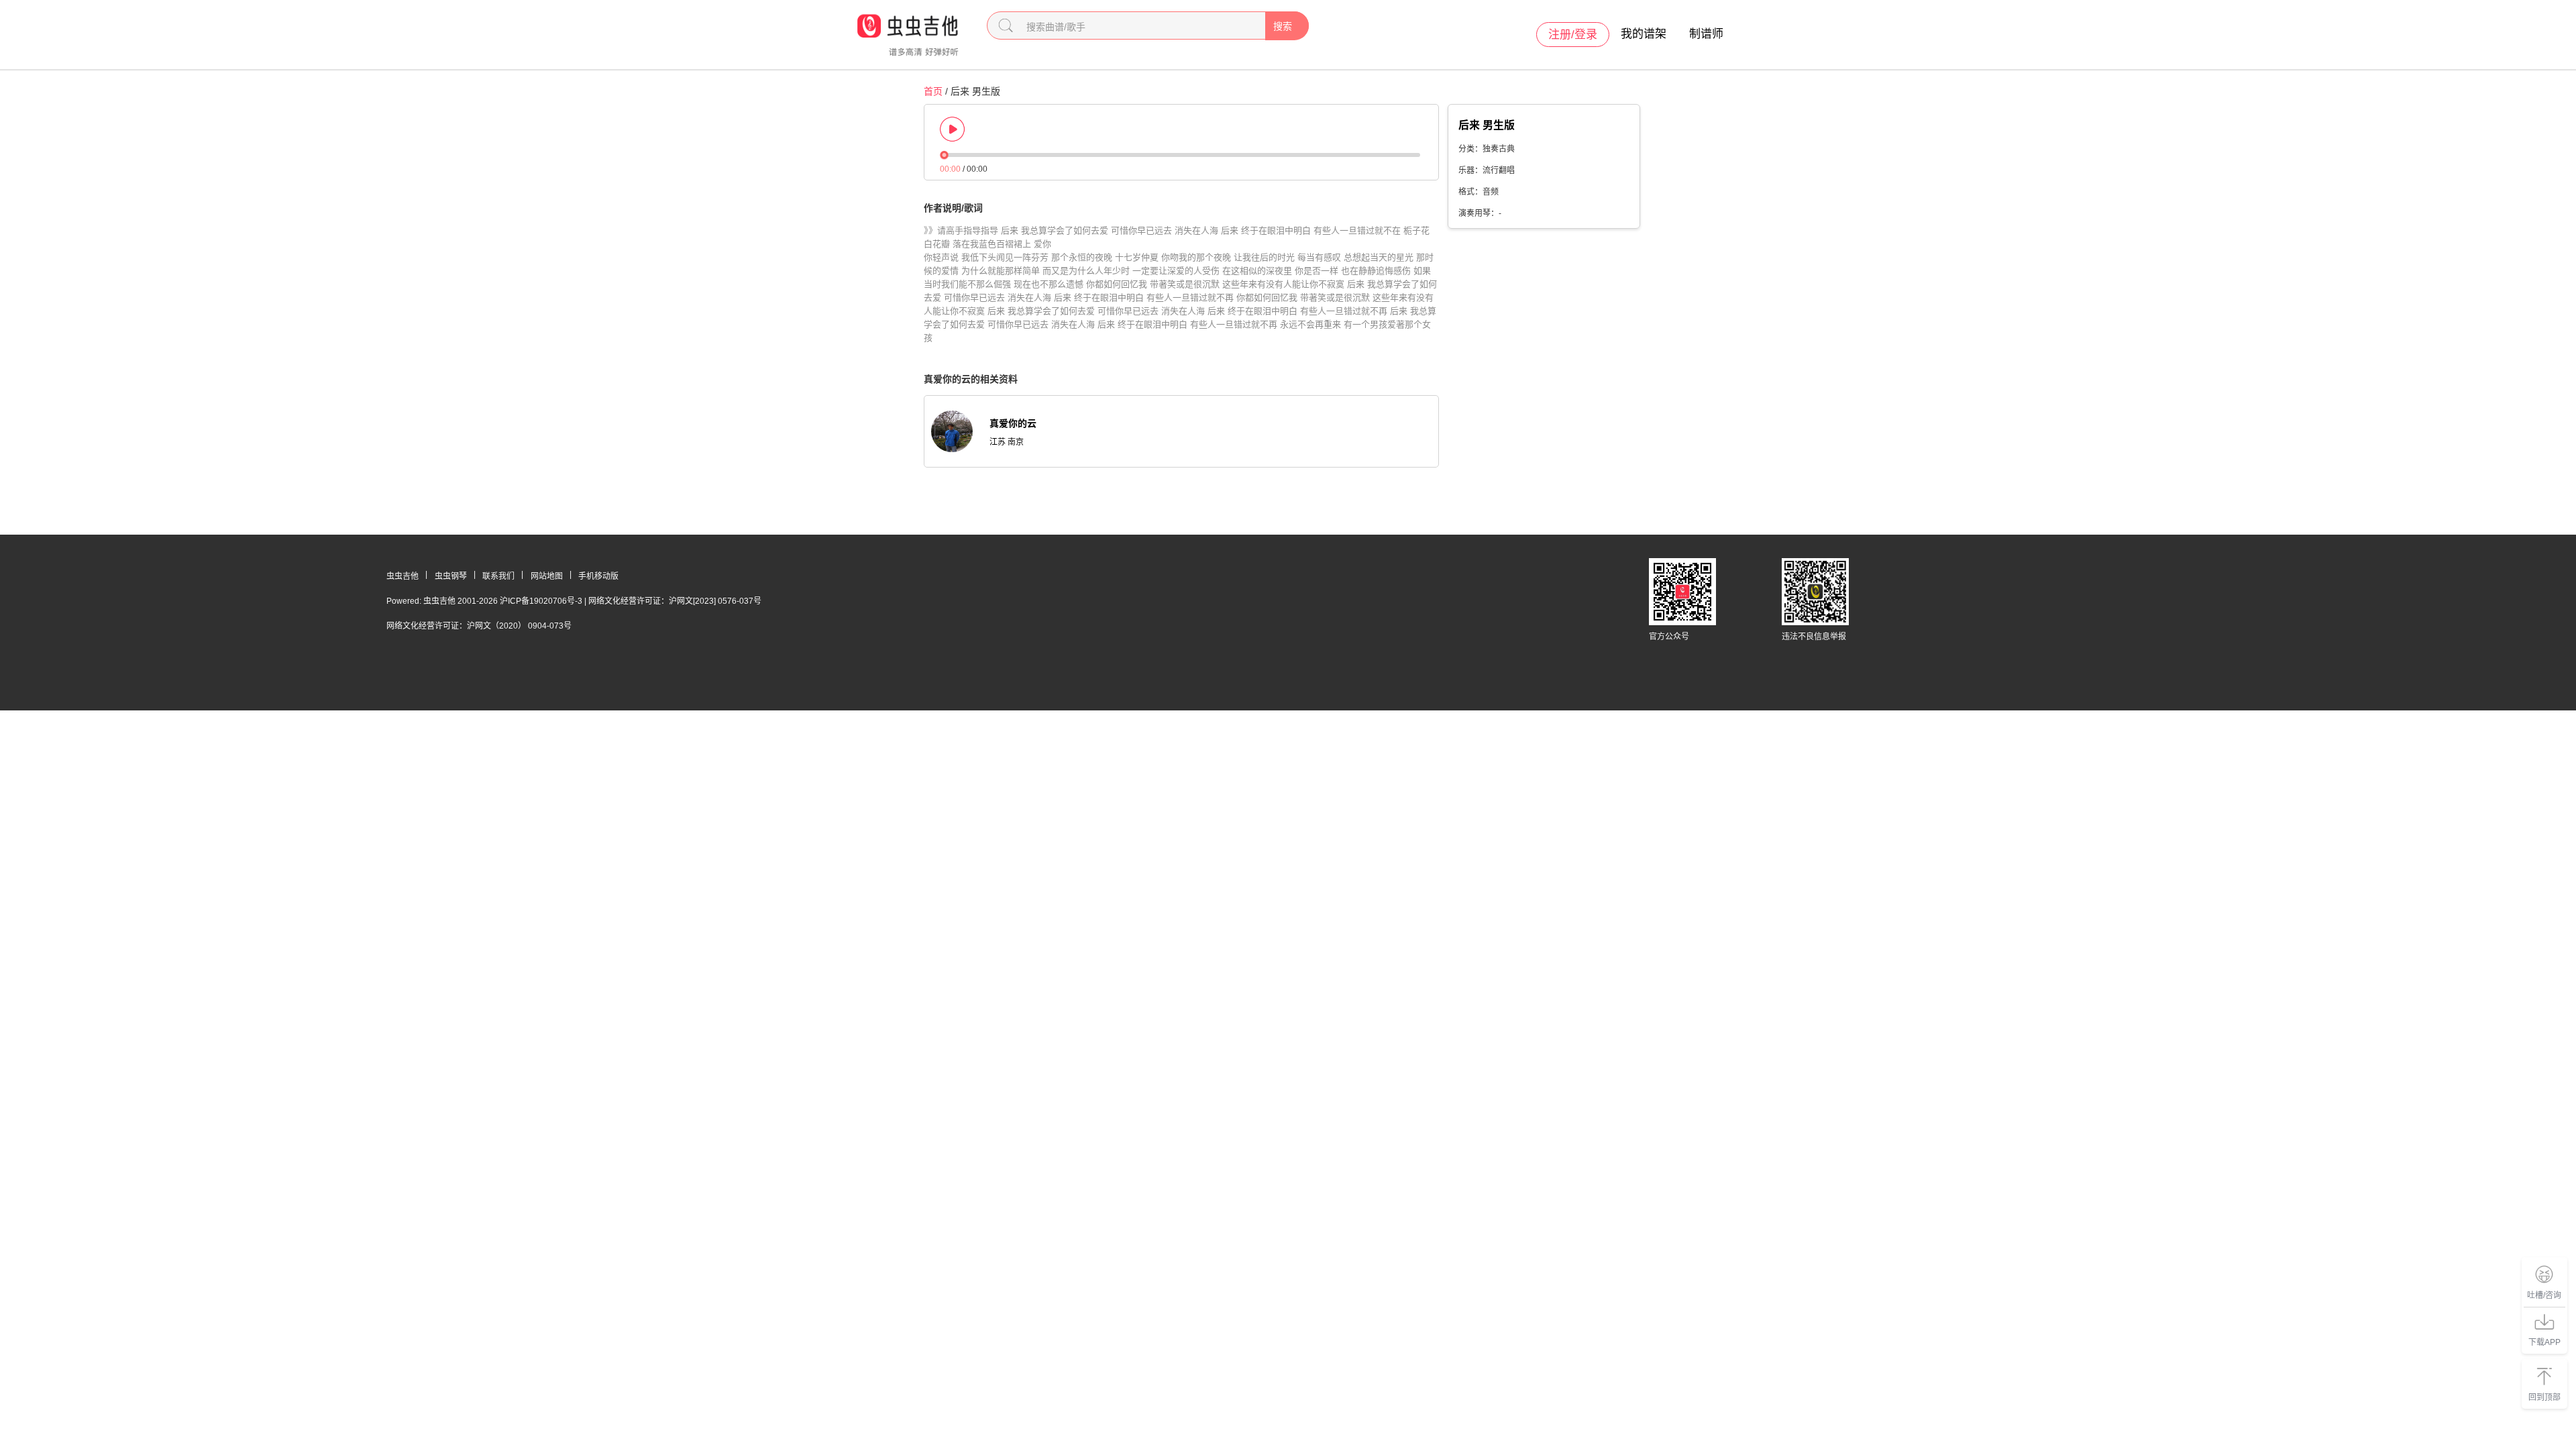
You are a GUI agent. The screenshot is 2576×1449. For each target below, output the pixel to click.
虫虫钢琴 (451, 576)
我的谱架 (1644, 34)
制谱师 (1706, 34)
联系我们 (498, 576)
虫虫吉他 (402, 576)
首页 (933, 91)
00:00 (950, 169)
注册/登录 (1573, 35)
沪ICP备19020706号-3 (541, 601)
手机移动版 (598, 576)
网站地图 (547, 576)
